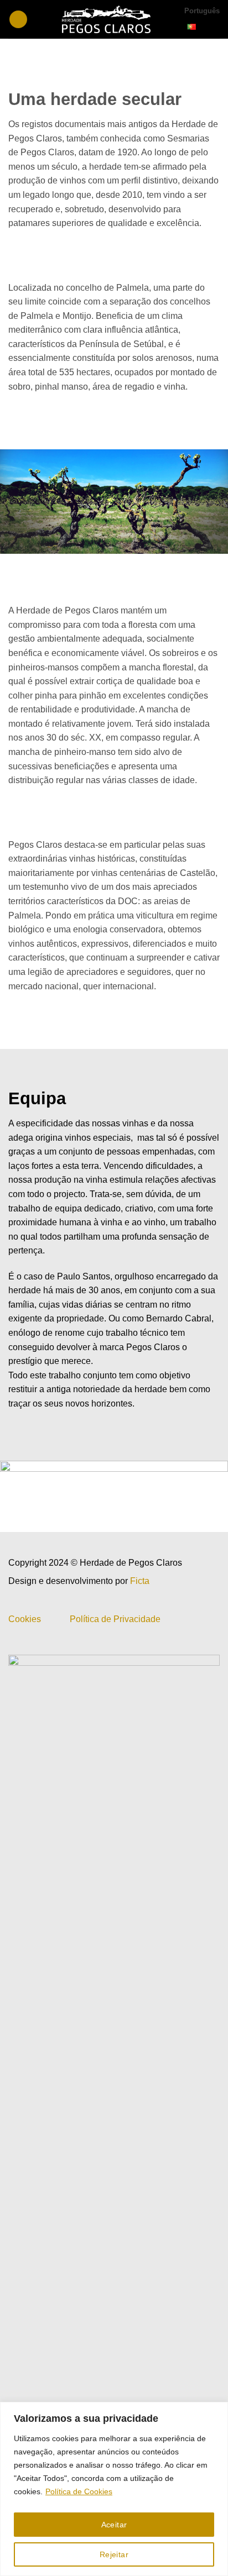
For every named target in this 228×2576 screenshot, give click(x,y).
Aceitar (114, 2525)
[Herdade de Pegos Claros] (106, 19)
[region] (114, 2489)
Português (202, 11)
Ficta (140, 1581)
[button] (18, 20)
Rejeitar (114, 2554)
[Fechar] (216, 2411)
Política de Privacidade (115, 1619)
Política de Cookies (79, 2491)
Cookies (25, 1619)
